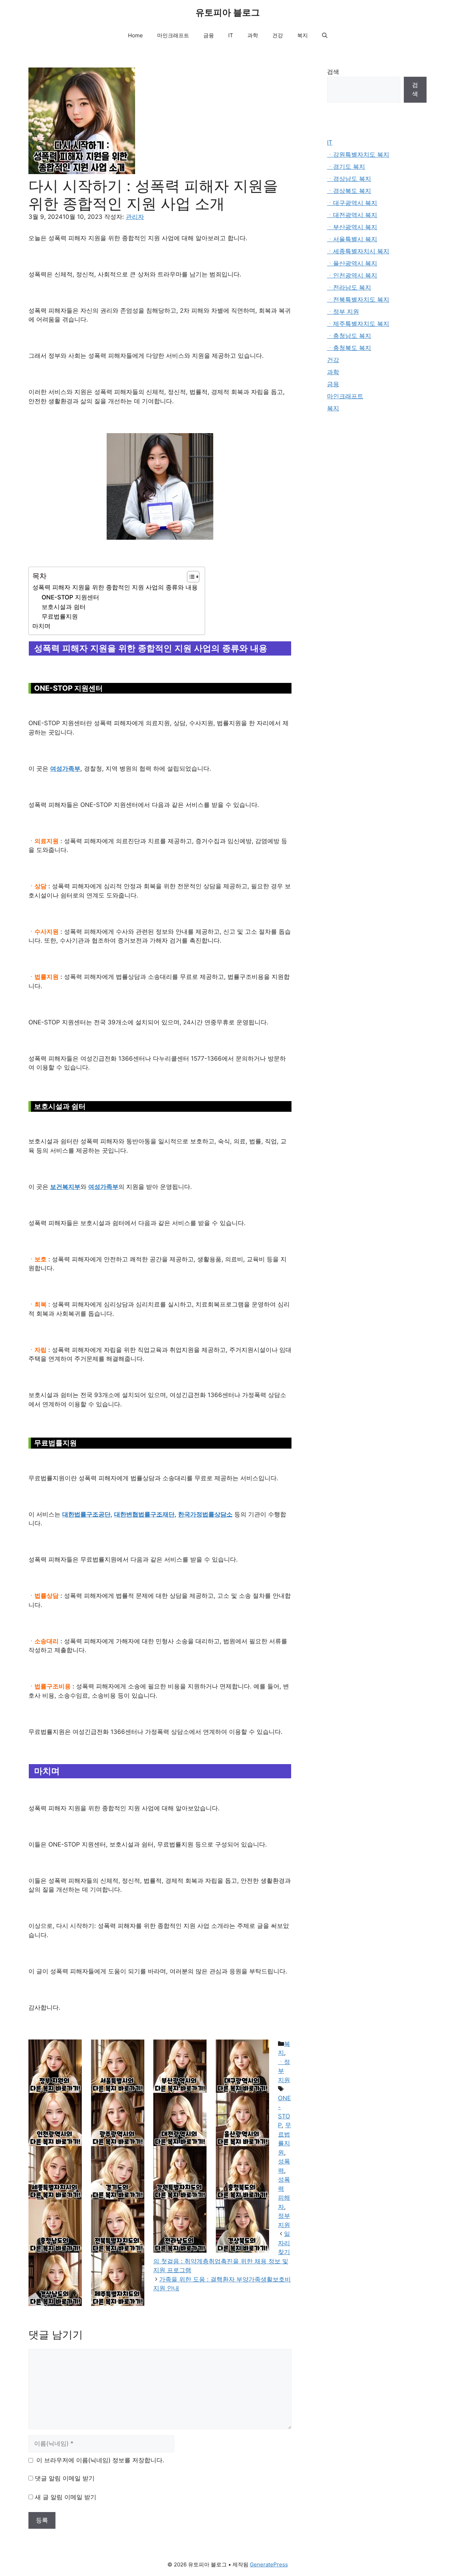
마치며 (41, 626)
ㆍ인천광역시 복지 (352, 275)
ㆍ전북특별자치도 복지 (358, 300)
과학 (253, 35)
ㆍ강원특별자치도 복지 (358, 155)
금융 (209, 35)
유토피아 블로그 (228, 12)
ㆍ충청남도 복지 (349, 336)
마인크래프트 (173, 35)
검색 (333, 72)
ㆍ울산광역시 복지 (352, 263)
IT (231, 35)
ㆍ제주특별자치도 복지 (358, 324)
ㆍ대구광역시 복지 (352, 203)
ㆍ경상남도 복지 (349, 179)
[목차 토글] (190, 577)
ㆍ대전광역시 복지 (352, 215)
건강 (278, 35)
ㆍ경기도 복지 (346, 167)
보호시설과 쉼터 (64, 607)
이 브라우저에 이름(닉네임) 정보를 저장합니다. (100, 2460)
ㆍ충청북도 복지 (349, 348)
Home (135, 35)
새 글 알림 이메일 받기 (66, 2497)
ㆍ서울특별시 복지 (352, 239)
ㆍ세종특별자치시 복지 (358, 251)
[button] (325, 36)
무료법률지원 (60, 616)
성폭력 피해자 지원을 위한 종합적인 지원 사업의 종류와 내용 (115, 587)
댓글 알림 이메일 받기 (65, 2478)
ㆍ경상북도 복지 (349, 191)
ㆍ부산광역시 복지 (352, 227)
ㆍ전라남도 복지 (349, 287)
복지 (303, 35)
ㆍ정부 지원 (343, 312)
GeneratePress (269, 2564)
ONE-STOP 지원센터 (70, 597)
